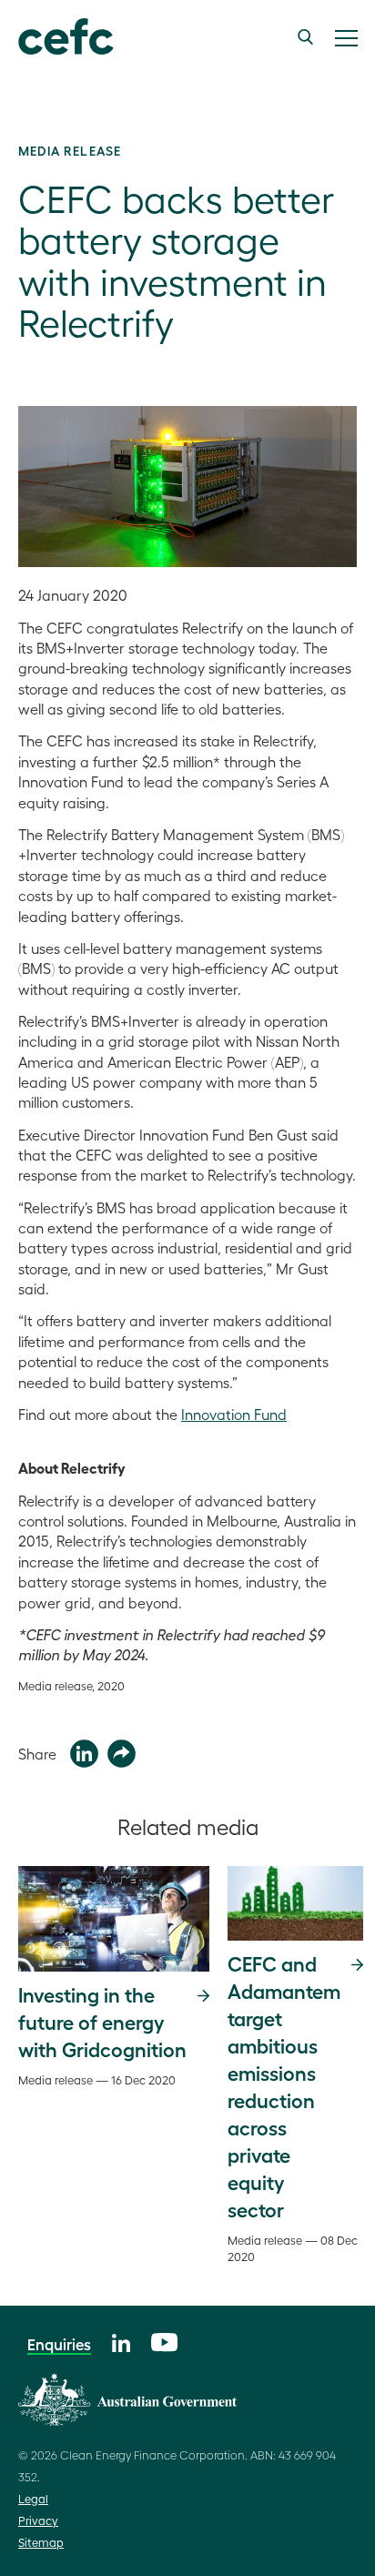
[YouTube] (164, 2340)
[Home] (57, 37)
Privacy (38, 2520)
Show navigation (346, 38)
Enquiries (59, 2344)
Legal (33, 2498)
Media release (70, 150)
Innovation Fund (234, 1414)
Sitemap (41, 2542)
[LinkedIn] (121, 2341)
